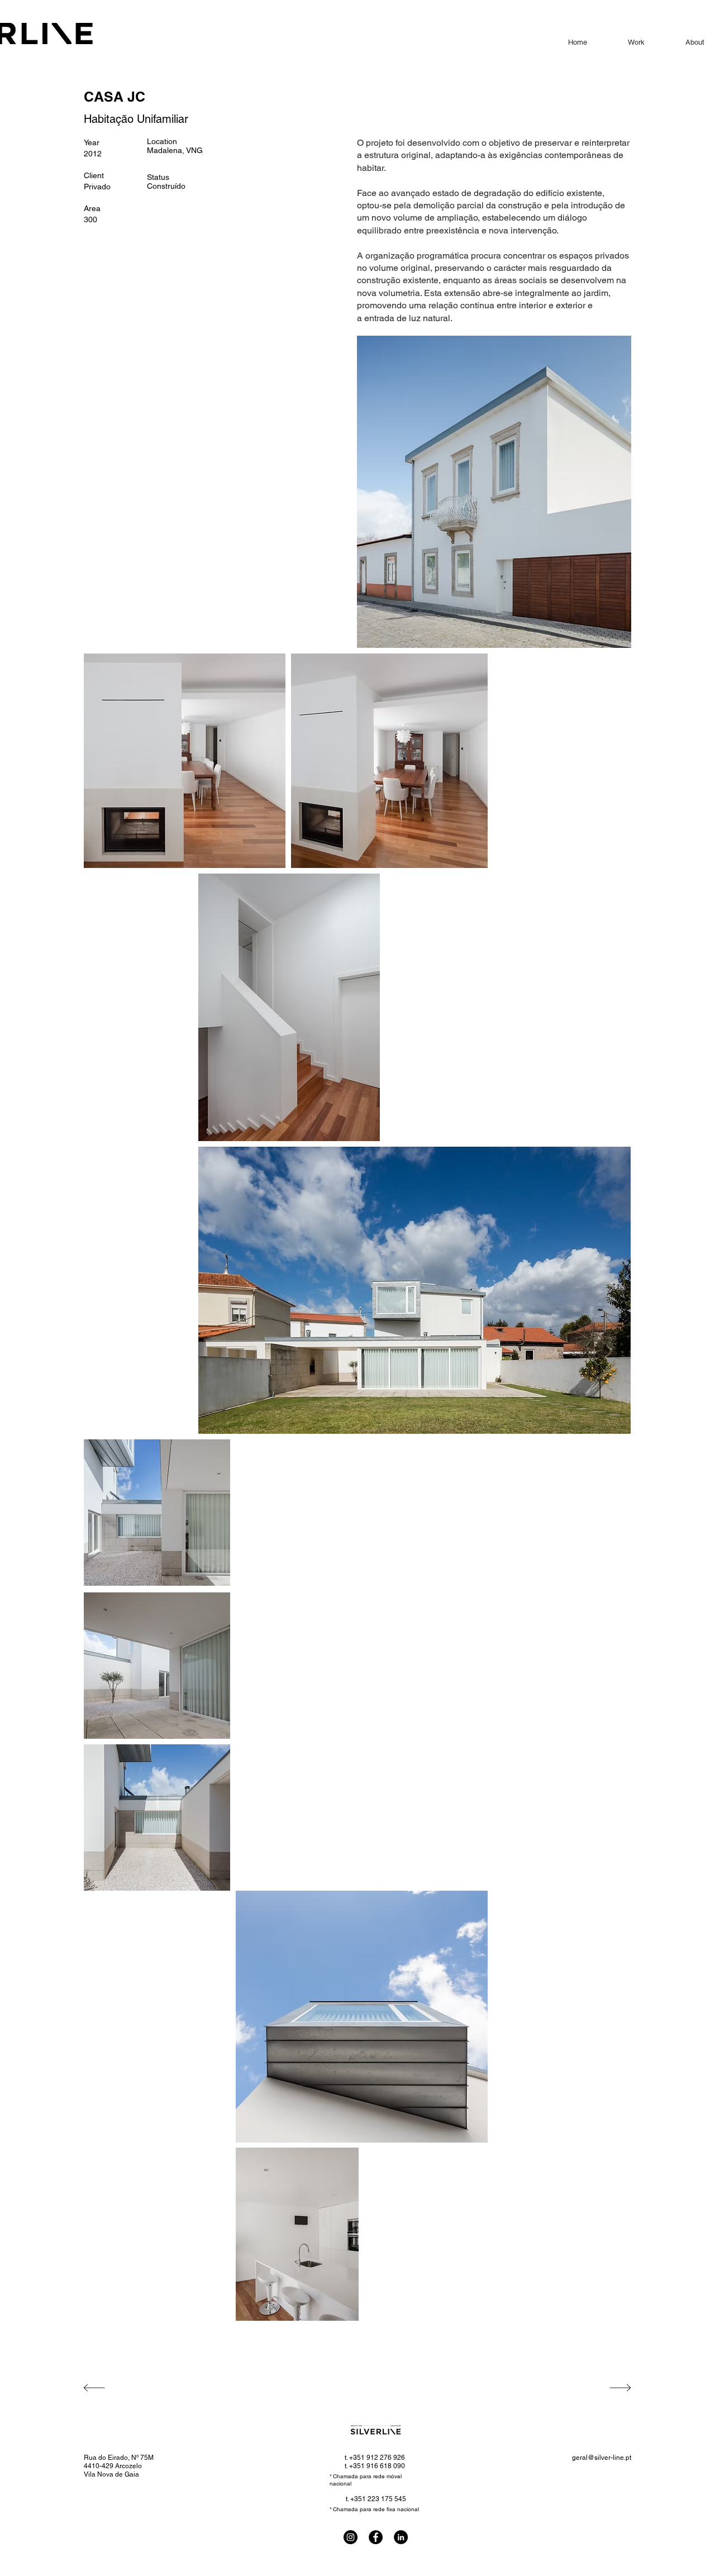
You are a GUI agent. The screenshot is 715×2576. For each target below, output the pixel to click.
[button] (289, 1007)
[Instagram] (351, 2537)
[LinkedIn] (401, 2537)
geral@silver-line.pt (602, 2458)
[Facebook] (376, 2537)
